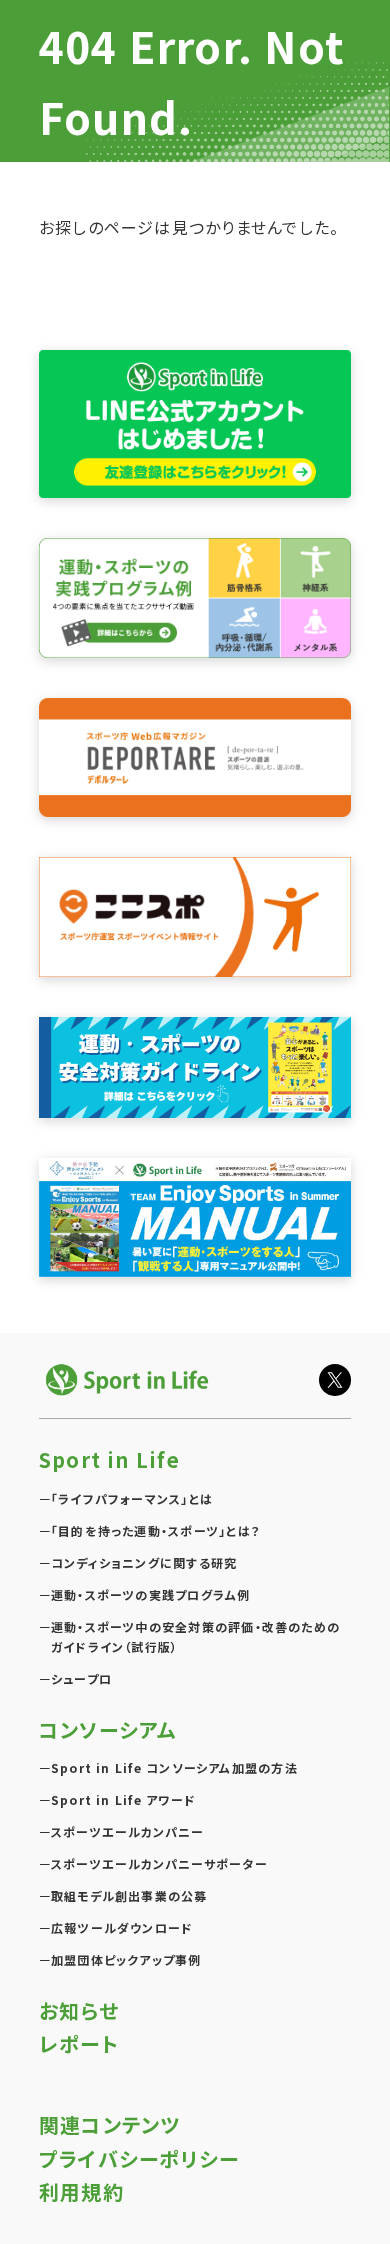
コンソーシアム (108, 1729)
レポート (79, 2043)
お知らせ (79, 2010)
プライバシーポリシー (139, 2158)
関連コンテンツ (110, 2124)
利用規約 (81, 2191)
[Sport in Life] (129, 1379)
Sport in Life (109, 1459)
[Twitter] (335, 1380)
